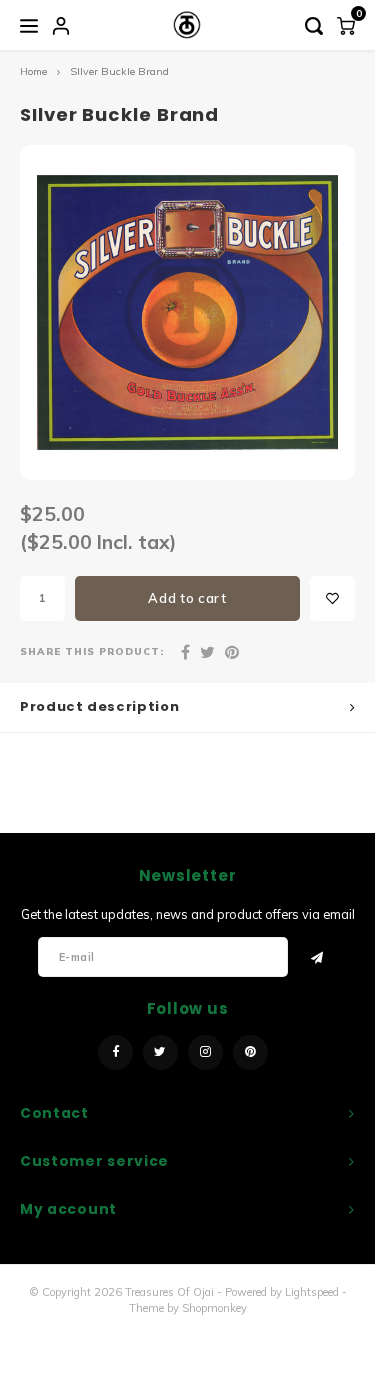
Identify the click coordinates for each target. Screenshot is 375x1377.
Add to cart (187, 598)
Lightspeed (312, 1292)
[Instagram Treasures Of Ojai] (205, 1052)
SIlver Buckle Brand (119, 71)
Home (33, 71)
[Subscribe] (318, 957)
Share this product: (92, 651)
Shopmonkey (214, 1308)
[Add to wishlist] (332, 598)
